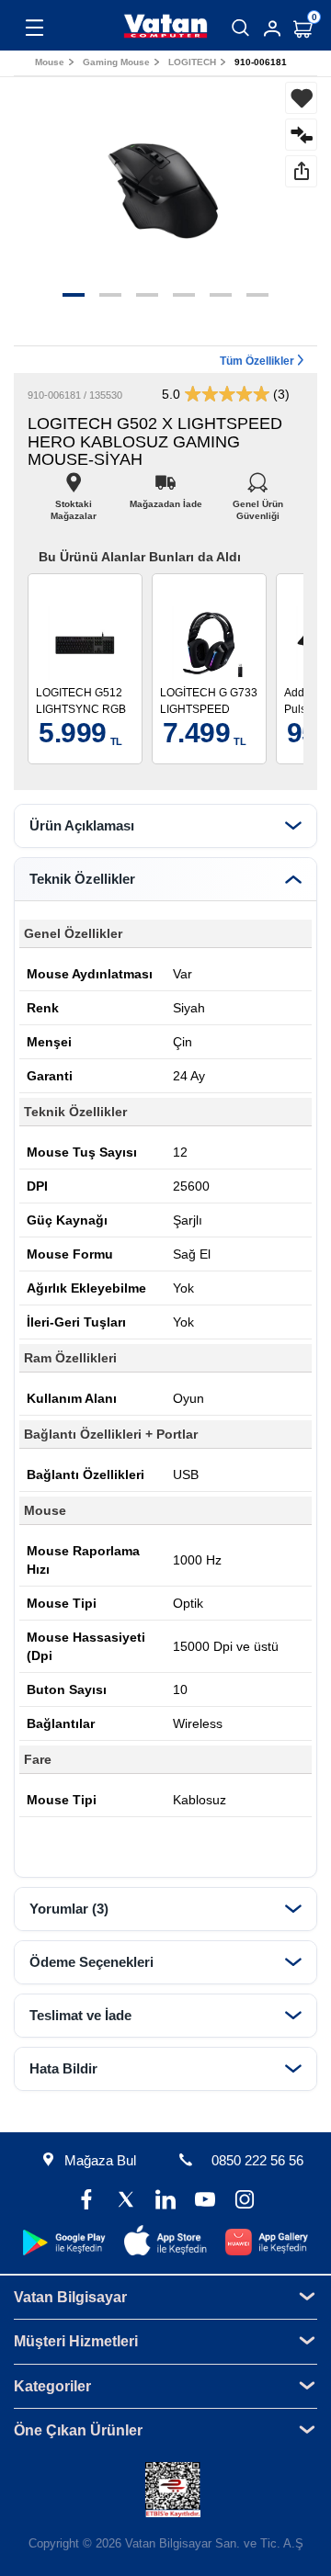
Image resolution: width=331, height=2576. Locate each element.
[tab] (165, 826)
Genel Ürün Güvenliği (258, 499)
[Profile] (272, 28)
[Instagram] (244, 2202)
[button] (74, 295)
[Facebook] (87, 2202)
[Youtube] (205, 2202)
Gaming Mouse (116, 62)
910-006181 (261, 62)
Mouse (50, 62)
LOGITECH (192, 62)
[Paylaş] (301, 171)
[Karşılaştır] (301, 135)
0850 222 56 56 (257, 2160)
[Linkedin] (166, 2202)
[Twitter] (126, 2202)
